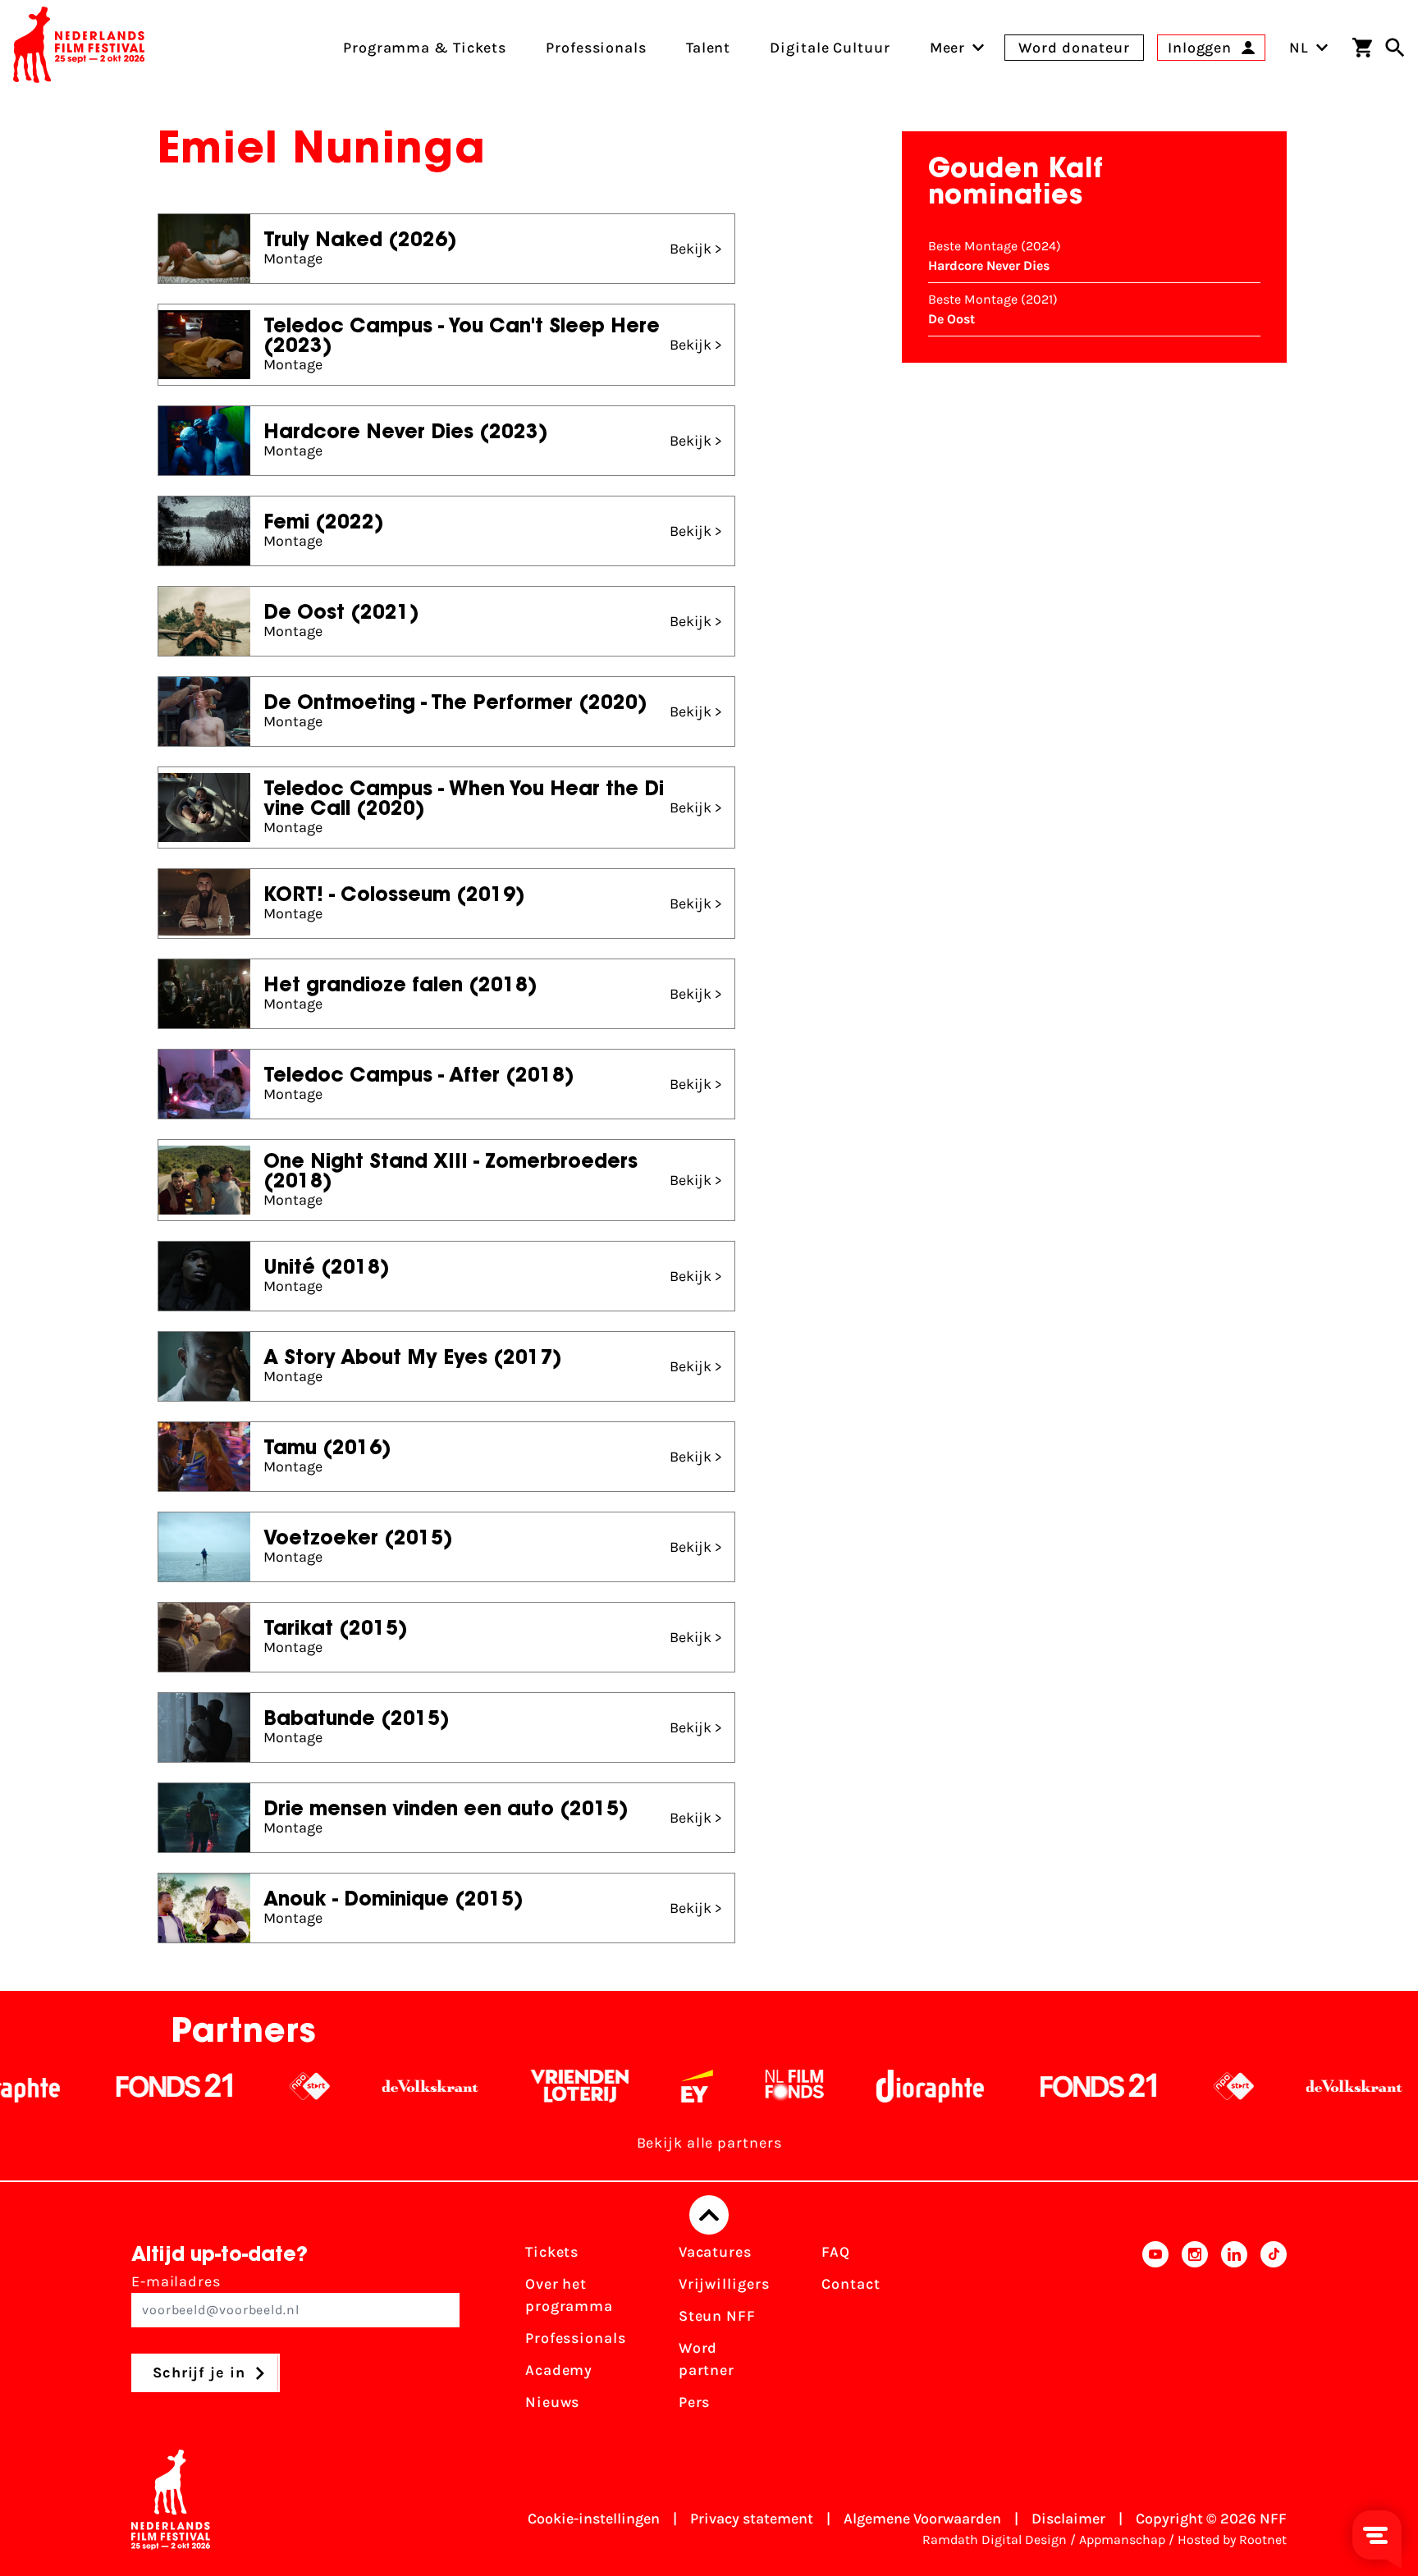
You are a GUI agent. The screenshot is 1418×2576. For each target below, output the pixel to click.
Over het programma (569, 2295)
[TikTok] (1274, 2332)
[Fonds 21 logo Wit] (108, 2086)
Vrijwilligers (724, 2284)
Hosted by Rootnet (1232, 2539)
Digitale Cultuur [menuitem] (830, 48)
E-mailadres (176, 2281)
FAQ (836, 2252)
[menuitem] (948, 48)
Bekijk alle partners (709, 2143)
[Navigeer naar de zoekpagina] (1395, 48)
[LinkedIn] (1234, 2332)
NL (1299, 48)
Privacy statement (752, 2519)
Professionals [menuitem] (596, 48)
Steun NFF (717, 2316)
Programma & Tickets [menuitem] (425, 48)
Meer (948, 48)
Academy (559, 2370)
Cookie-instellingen (594, 2519)
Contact (851, 2284)
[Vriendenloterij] (513, 2086)
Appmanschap (1122, 2539)
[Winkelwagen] (1362, 48)
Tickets (552, 2252)
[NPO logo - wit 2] (243, 2086)
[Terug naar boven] (709, 2215)
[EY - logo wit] (631, 2086)
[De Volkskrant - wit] (364, 2086)
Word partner (707, 2359)
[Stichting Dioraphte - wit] (864, 2086)
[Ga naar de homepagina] (79, 48)
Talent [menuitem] (708, 48)
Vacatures (715, 2252)
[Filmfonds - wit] (728, 2086)
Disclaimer (1068, 2519)
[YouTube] (1155, 2332)
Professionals (576, 2338)
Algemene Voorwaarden (922, 2519)
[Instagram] (1195, 2332)
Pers (695, 2402)
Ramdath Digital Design (995, 2539)
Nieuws (552, 2402)
